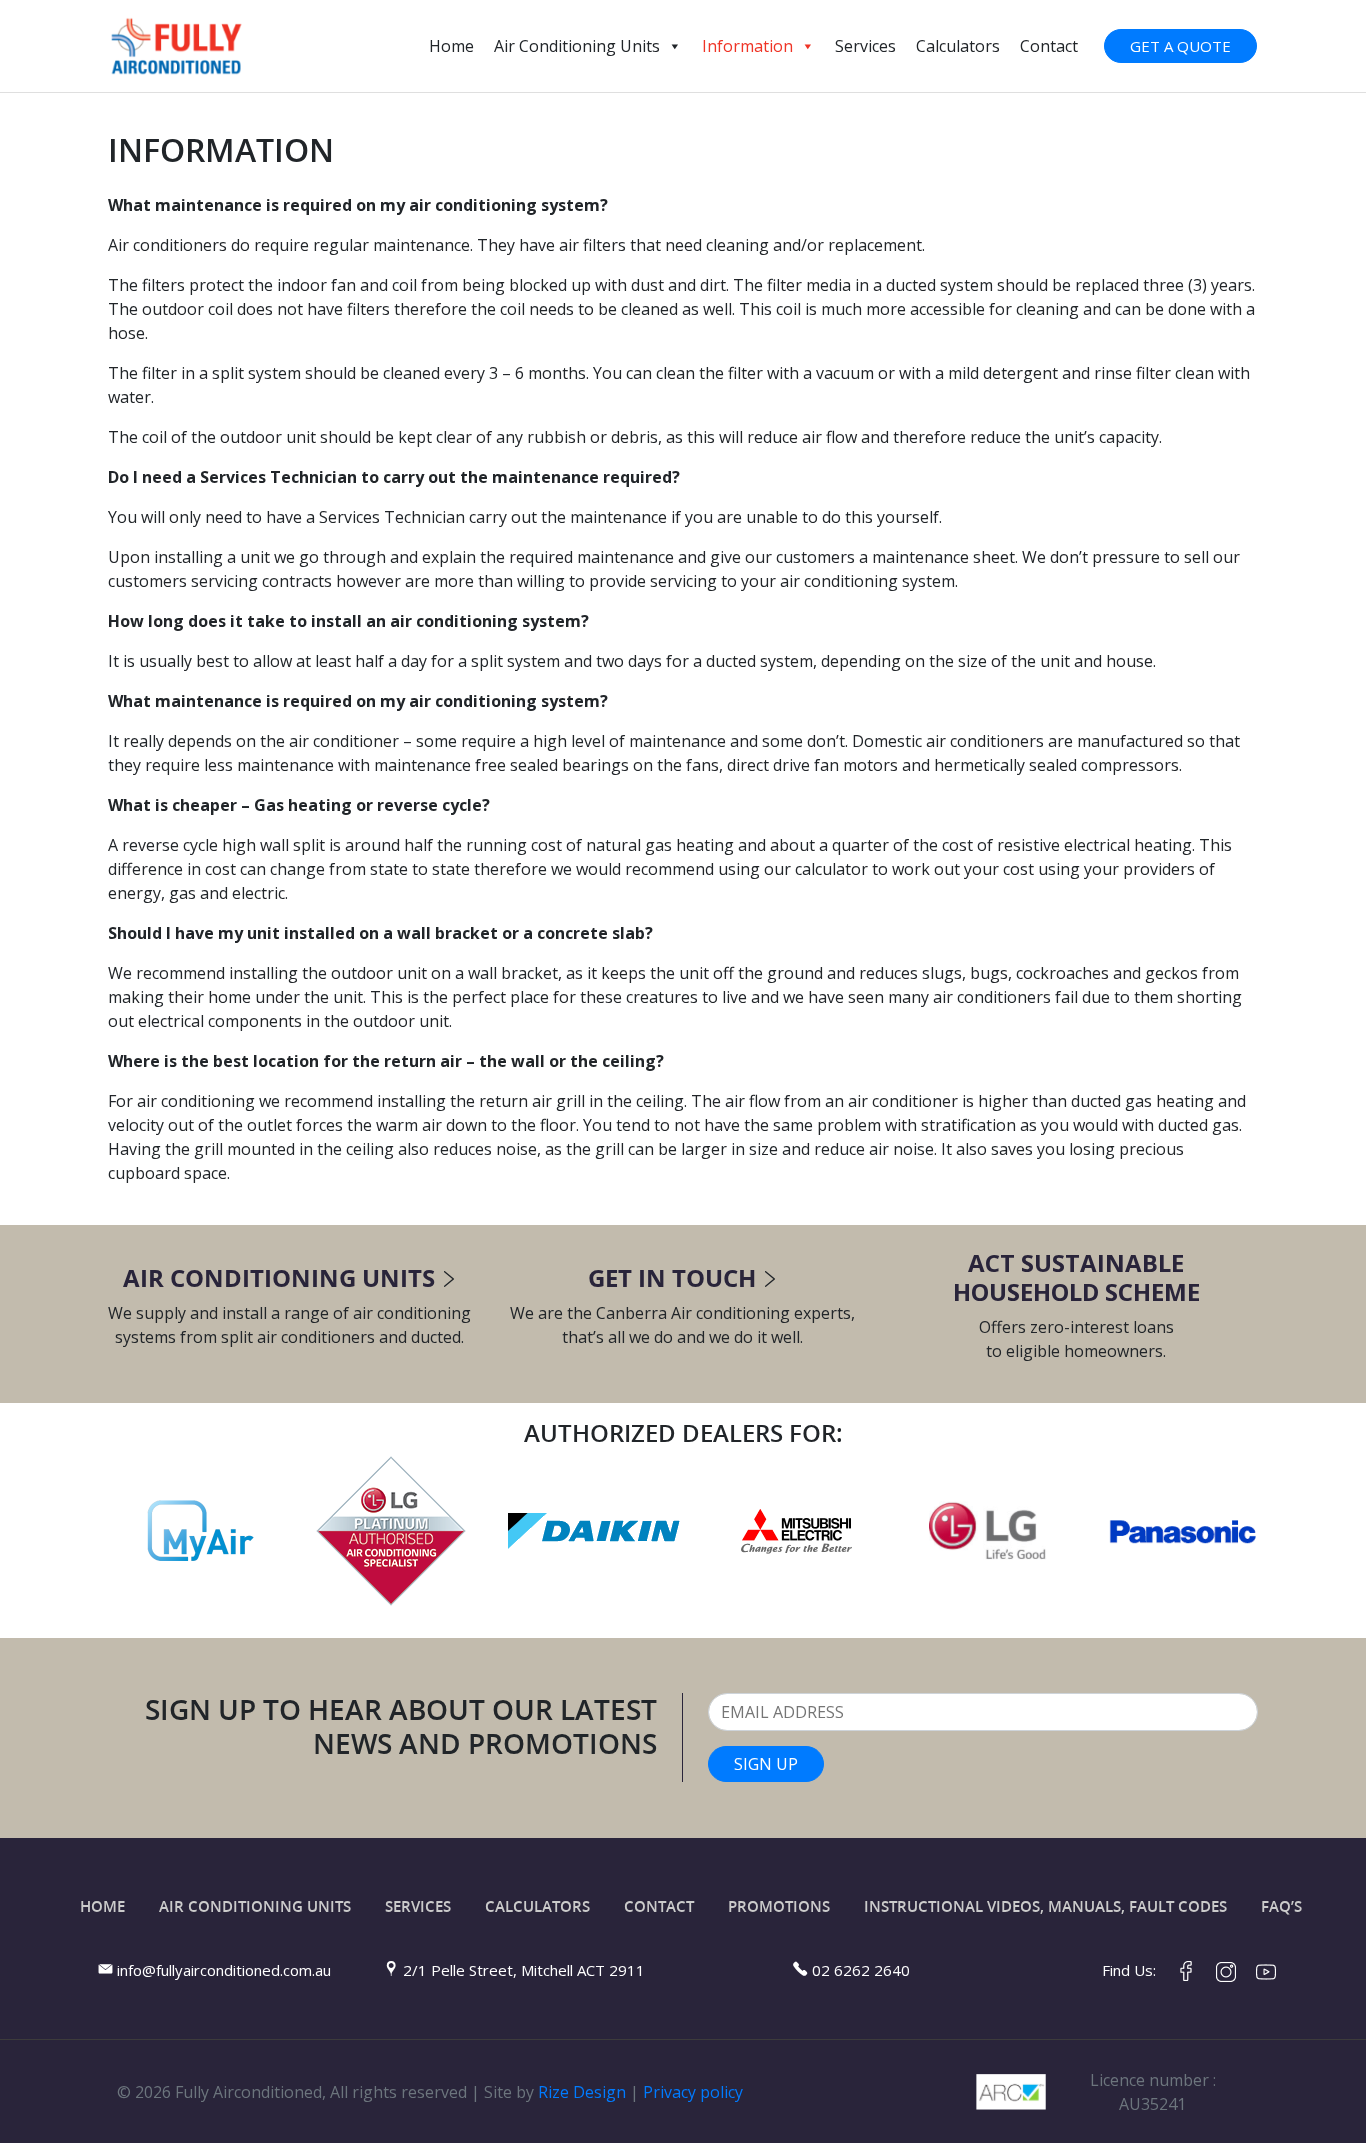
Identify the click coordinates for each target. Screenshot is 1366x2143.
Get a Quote (1180, 46)
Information (747, 46)
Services (865, 46)
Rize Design (582, 2092)
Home (451, 46)
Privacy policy (693, 2092)
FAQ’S (1281, 1906)
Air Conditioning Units (577, 46)
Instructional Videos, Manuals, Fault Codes (1045, 1906)
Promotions (779, 1906)
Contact (1049, 46)
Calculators (958, 46)
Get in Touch (672, 1277)
